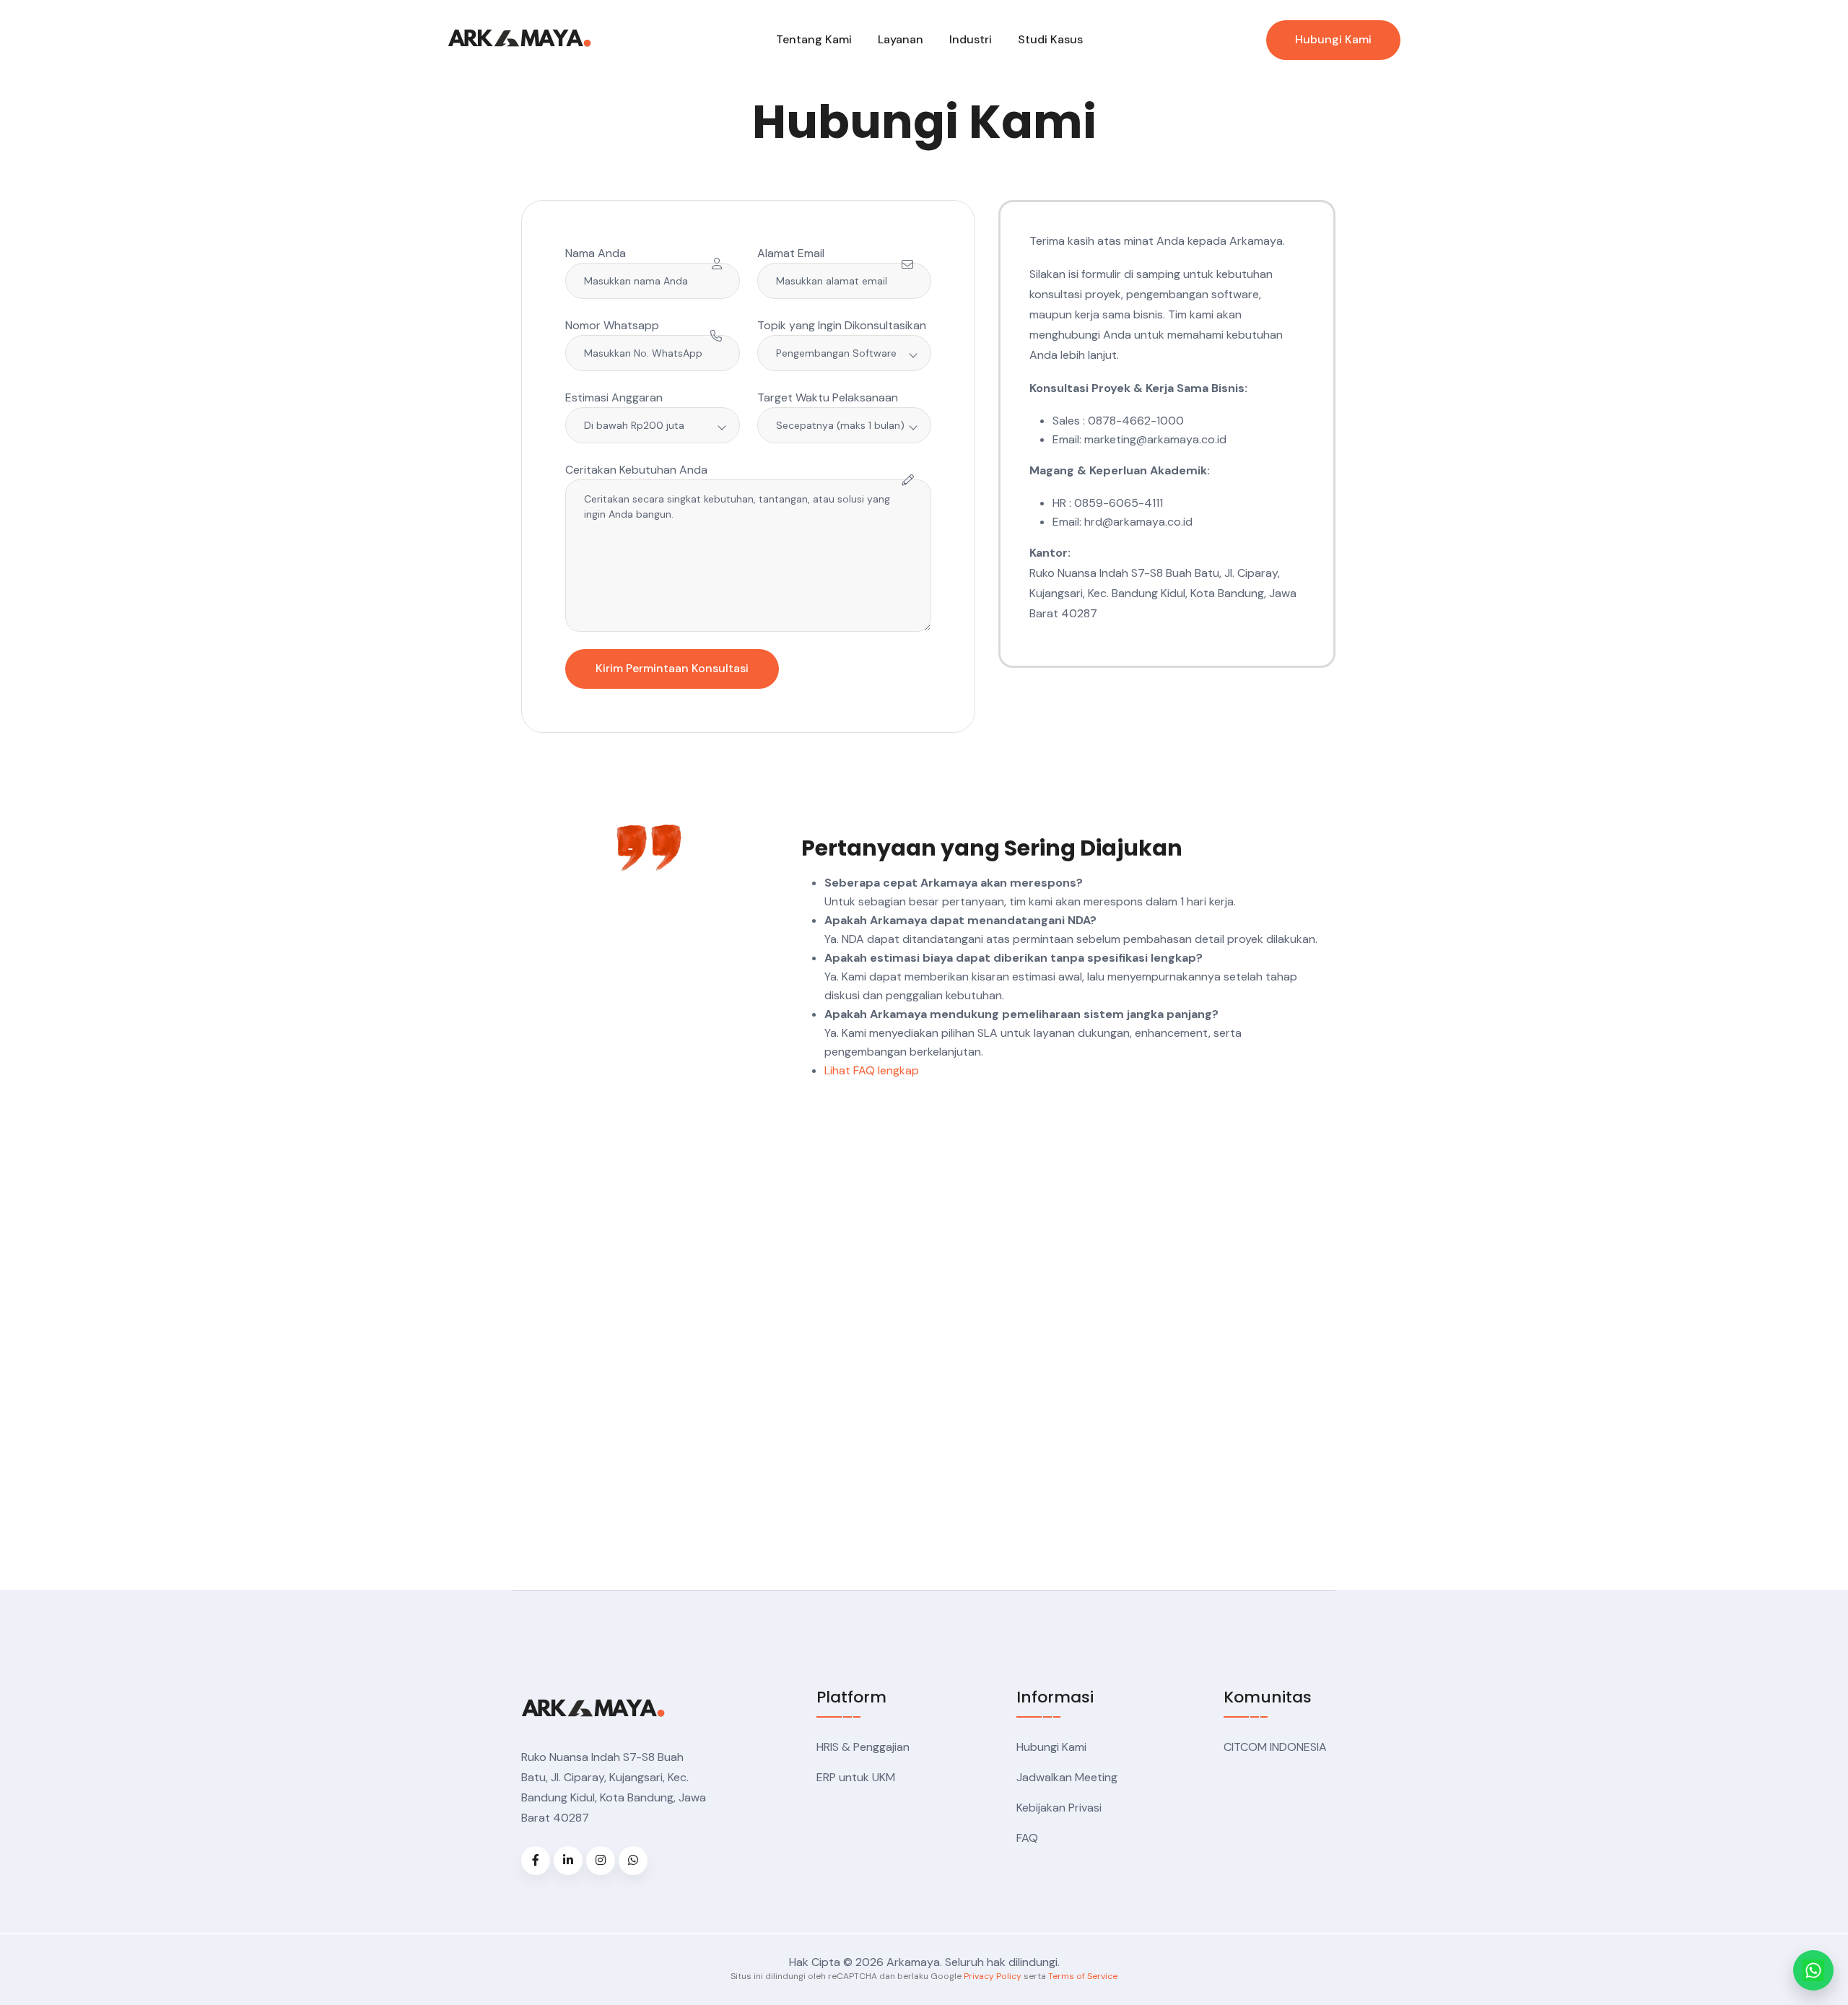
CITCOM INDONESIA (1275, 1747)
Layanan (901, 39)
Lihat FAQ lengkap (872, 1070)
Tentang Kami (814, 39)
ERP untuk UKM (856, 1777)
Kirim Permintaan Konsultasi (672, 668)
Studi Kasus (1050, 39)
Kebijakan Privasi (1059, 1808)
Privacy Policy (993, 1976)
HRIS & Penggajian (863, 1747)
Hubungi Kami (1333, 39)
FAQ (1027, 1838)
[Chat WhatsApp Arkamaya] (1813, 1970)
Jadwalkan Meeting (1067, 1777)
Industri (971, 39)
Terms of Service (1083, 1976)
